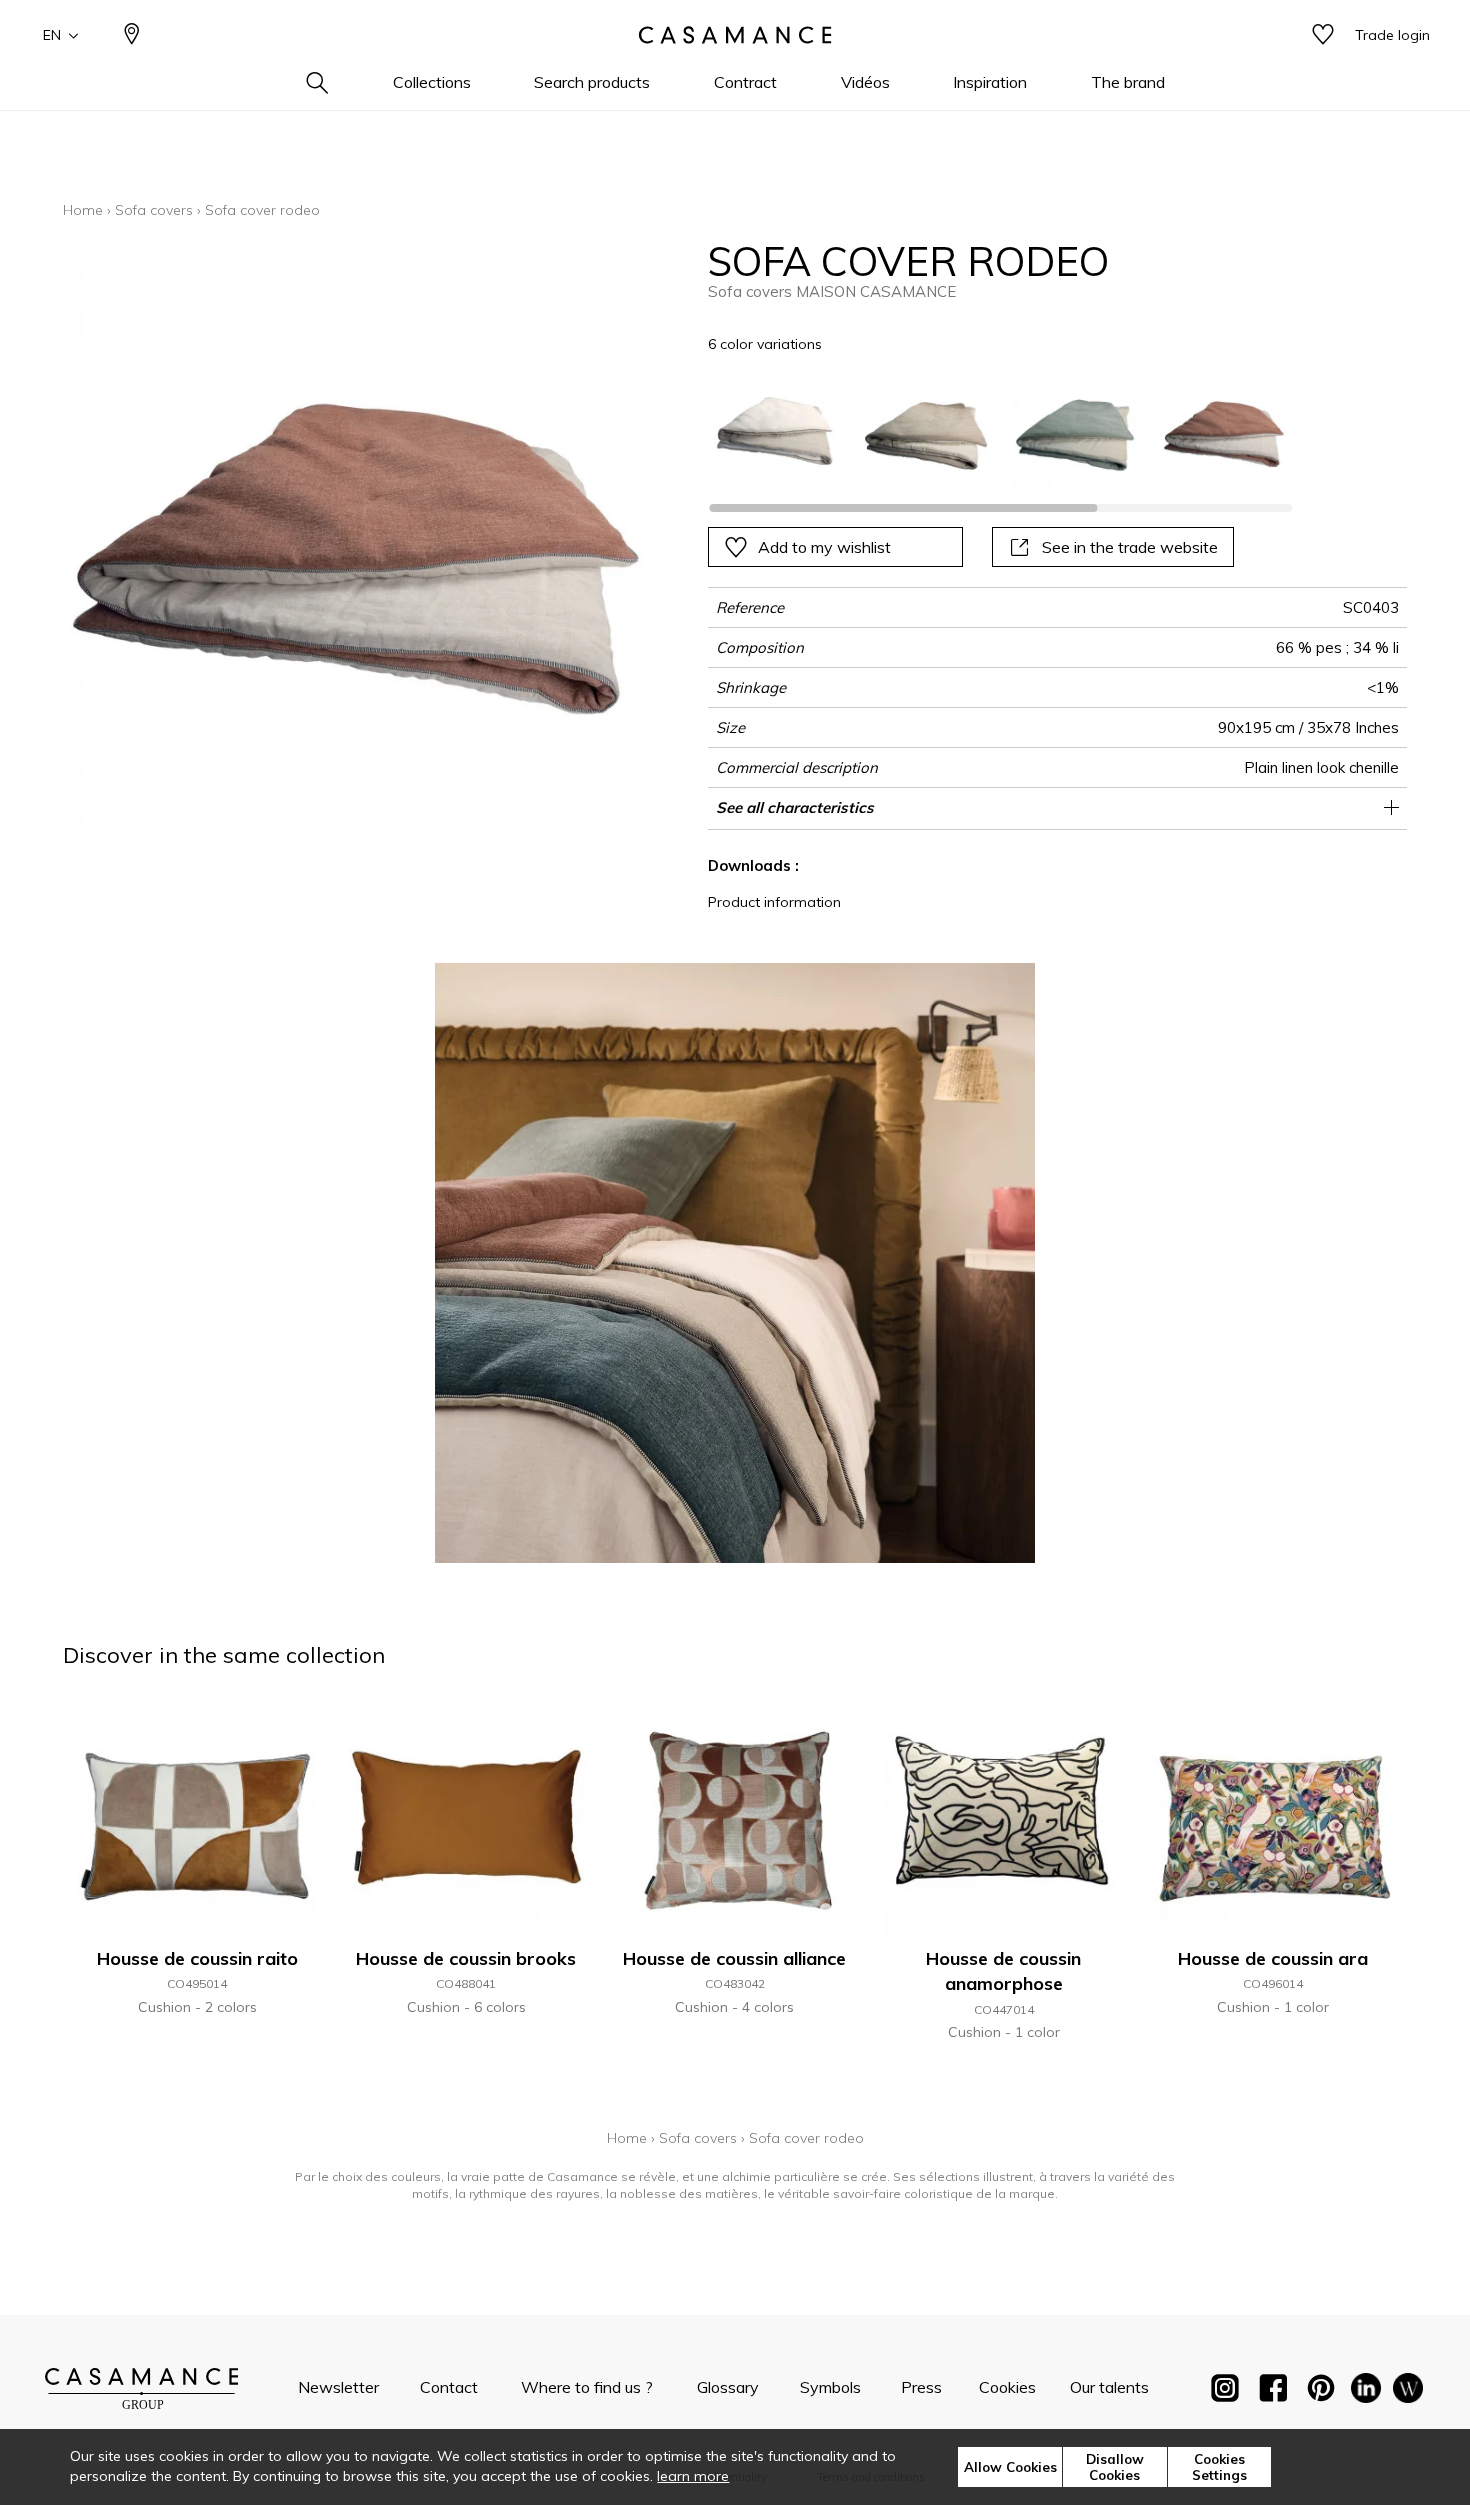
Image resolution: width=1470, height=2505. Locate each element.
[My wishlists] (1323, 35)
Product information (774, 902)
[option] (776, 429)
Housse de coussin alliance (734, 1958)
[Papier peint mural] (1408, 2392)
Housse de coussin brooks (466, 1958)
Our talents (1109, 2387)
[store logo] (735, 35)
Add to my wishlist (824, 547)
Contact (449, 2387)
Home (83, 210)
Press (921, 2387)
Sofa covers (154, 210)
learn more (693, 2476)
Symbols (830, 2387)
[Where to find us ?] (132, 35)
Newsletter (338, 2387)
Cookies (1007, 2387)
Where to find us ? (587, 2387)
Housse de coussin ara (1273, 1958)
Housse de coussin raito (197, 1958)
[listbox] (988, 429)
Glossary (728, 2387)
